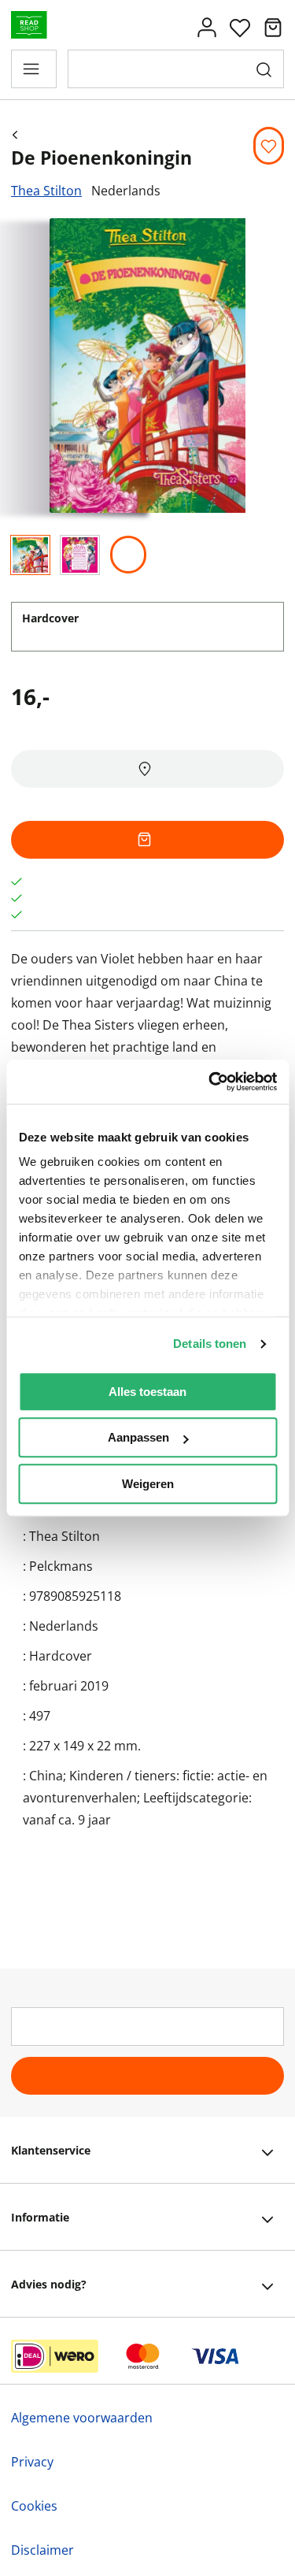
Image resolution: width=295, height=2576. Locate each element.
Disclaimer (42, 2550)
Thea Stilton (46, 191)
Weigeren (148, 1484)
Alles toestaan (147, 1392)
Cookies (34, 2506)
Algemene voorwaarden (82, 2418)
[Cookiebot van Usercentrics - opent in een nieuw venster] (210, 1082)
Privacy (32, 2462)
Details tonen (210, 1344)
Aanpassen (138, 1437)
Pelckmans (61, 1566)
